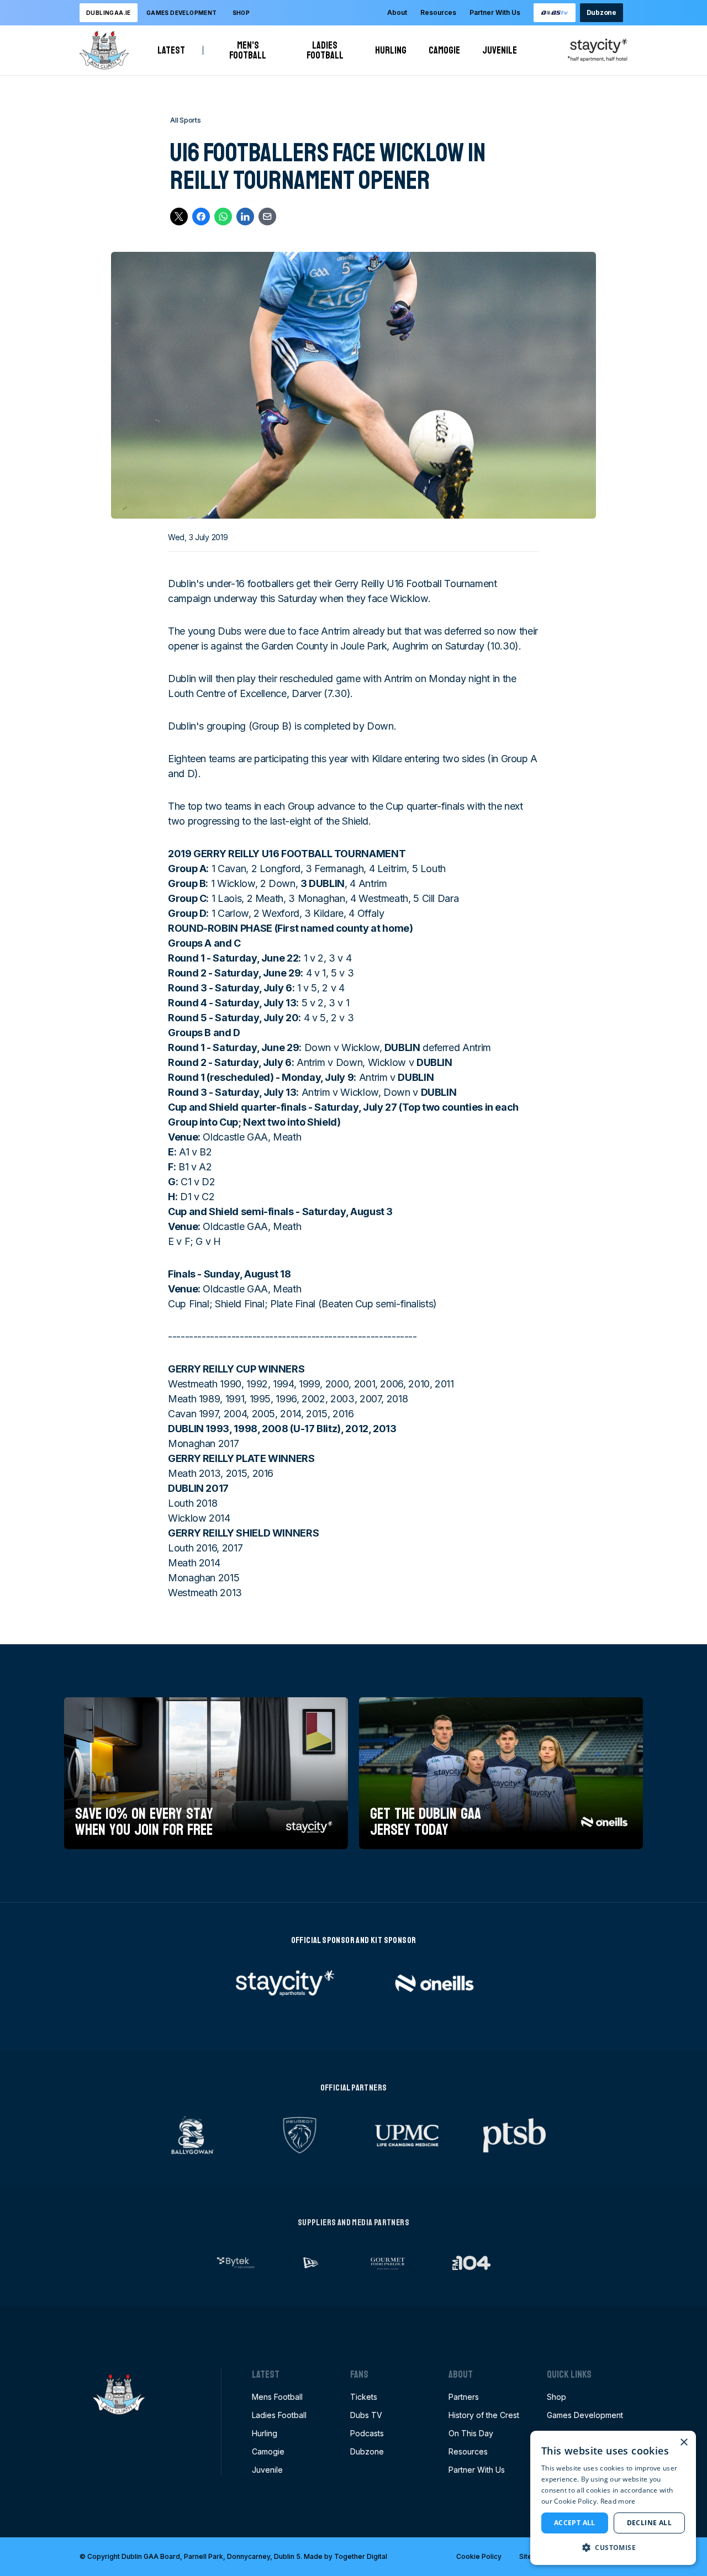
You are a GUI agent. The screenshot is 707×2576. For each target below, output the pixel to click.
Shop (241, 13)
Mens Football (277, 2397)
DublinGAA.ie (109, 13)
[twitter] (179, 217)
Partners (464, 2397)
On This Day (471, 2433)
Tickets (364, 2397)
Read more (618, 2501)
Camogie (444, 50)
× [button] (684, 2443)
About (397, 12)
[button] (613, 2547)
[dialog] (613, 2498)
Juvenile (500, 50)
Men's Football (252, 50)
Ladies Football (330, 50)
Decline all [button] (649, 2523)
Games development (182, 13)
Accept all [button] (575, 2523)
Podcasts (367, 2433)
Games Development (585, 2415)
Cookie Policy (479, 2556)
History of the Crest (484, 2415)
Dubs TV (366, 2415)
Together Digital (361, 2556)
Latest (171, 50)
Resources (438, 12)
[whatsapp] (223, 217)
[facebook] (201, 217)
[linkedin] (245, 217)
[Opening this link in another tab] (555, 13)
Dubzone (602, 12)
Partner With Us (495, 12)
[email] (267, 217)
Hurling (391, 50)
